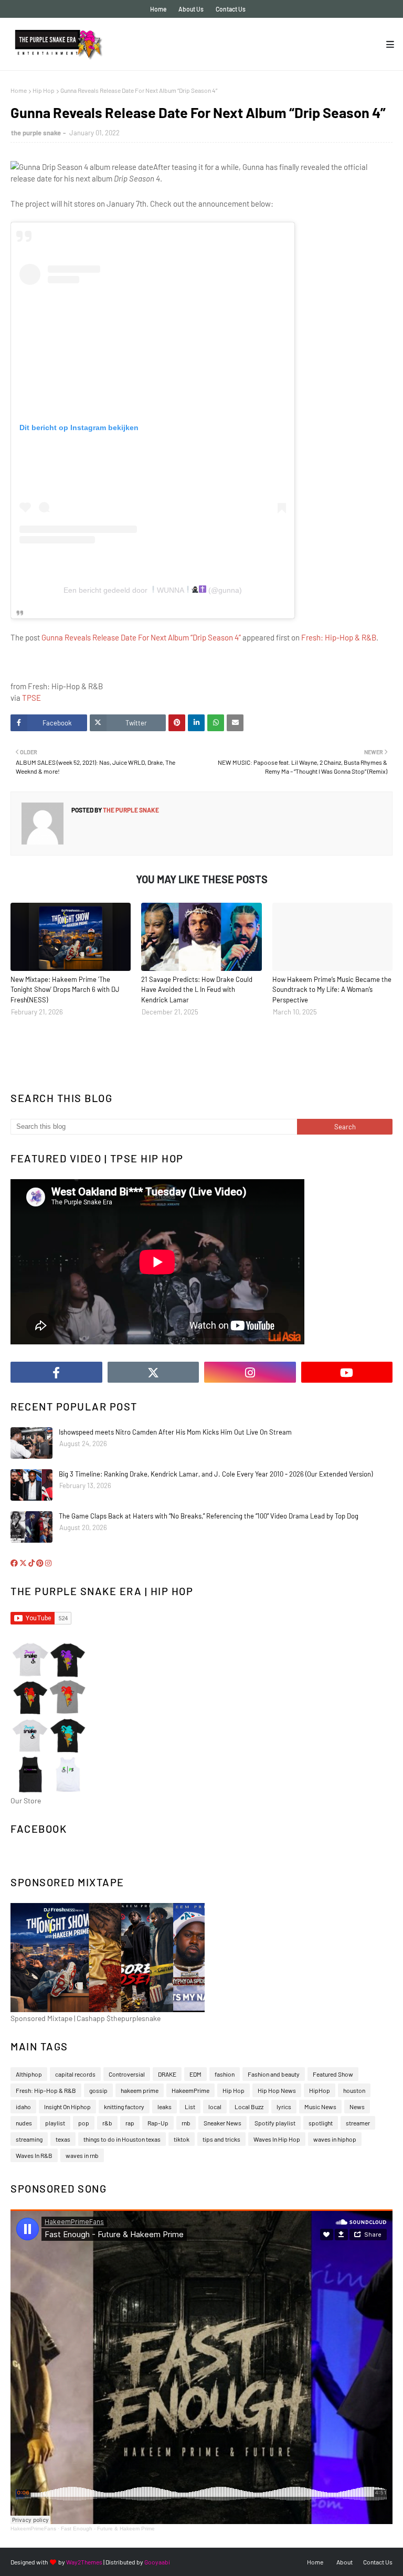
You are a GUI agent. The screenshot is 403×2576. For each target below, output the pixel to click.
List (190, 2107)
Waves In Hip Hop (277, 2139)
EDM (195, 2074)
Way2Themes (84, 2562)
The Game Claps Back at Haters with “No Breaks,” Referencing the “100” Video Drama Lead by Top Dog (209, 1516)
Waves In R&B (34, 2155)
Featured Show (333, 2074)
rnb (186, 2123)
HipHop (320, 2090)
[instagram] (250, 1372)
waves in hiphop (335, 2139)
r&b (107, 2123)
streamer (358, 2123)
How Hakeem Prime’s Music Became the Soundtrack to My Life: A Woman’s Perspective (332, 990)
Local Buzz (249, 2107)
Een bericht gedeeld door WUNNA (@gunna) (153, 590)
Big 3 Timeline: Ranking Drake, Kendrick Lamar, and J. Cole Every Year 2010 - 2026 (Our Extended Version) (216, 1474)
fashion (225, 2074)
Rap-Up (158, 2123)
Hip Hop (44, 90)
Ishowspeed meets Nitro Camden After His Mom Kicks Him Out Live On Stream (175, 1432)
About (344, 2562)
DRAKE (167, 2074)
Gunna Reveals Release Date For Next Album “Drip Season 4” (141, 637)
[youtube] (347, 1372)
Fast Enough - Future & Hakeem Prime (108, 2529)
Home (158, 9)
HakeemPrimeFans (33, 2529)
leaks (165, 2107)
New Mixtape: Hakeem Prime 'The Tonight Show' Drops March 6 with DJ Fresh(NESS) (65, 990)
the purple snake (36, 133)
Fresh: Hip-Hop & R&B (339, 637)
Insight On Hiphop (67, 2107)
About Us (191, 9)
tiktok (182, 2139)
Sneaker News (222, 2123)
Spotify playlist (275, 2123)
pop (84, 2123)
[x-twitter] (153, 1372)
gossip (98, 2090)
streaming (29, 2139)
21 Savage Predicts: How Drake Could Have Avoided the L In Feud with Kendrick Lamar (197, 990)
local (215, 2107)
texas (63, 2139)
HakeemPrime (190, 2090)
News (357, 2107)
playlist (55, 2123)
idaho (23, 2107)
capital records (75, 2074)
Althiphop (29, 2074)
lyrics (284, 2107)
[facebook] (56, 1372)
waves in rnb (82, 2155)
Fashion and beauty (274, 2074)
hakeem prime (140, 2090)
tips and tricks (221, 2139)
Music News (320, 2107)
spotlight (321, 2123)
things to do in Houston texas (122, 2139)
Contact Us (231, 9)
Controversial (127, 2074)
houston (354, 2090)
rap (130, 2123)
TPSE (31, 698)
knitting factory (124, 2107)
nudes (24, 2123)
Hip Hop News (277, 2090)
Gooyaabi (157, 2562)
